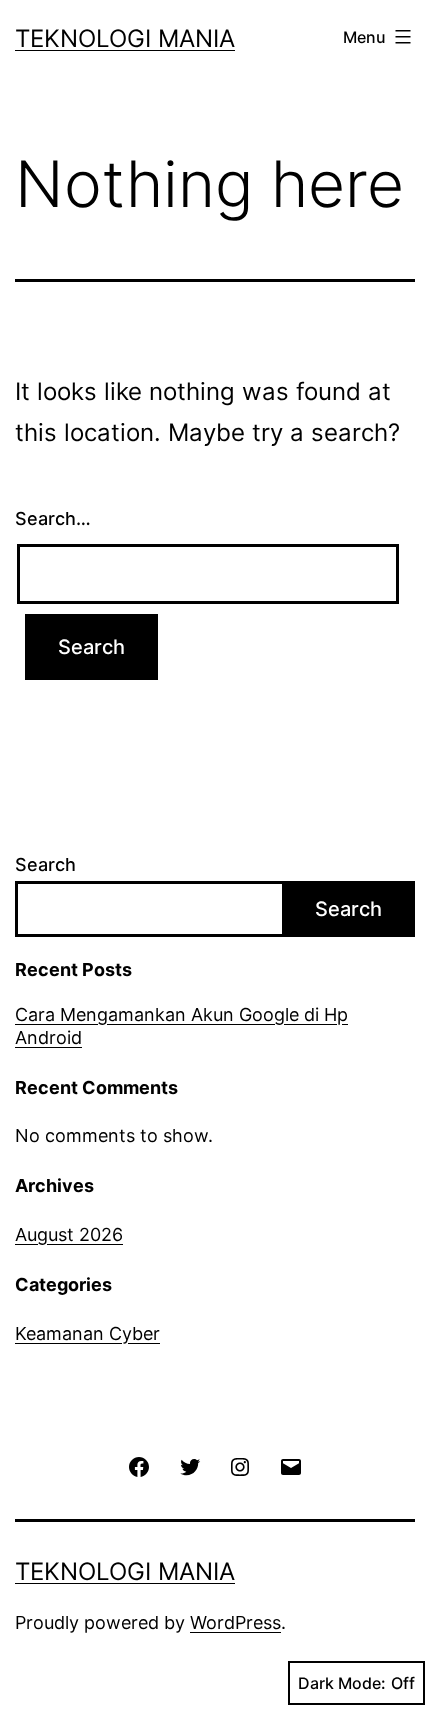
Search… (53, 518)
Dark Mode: (342, 1683)
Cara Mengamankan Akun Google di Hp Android (181, 1026)
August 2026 (69, 1234)
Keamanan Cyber (87, 1333)
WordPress (235, 1622)
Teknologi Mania (125, 38)
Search (45, 864)
